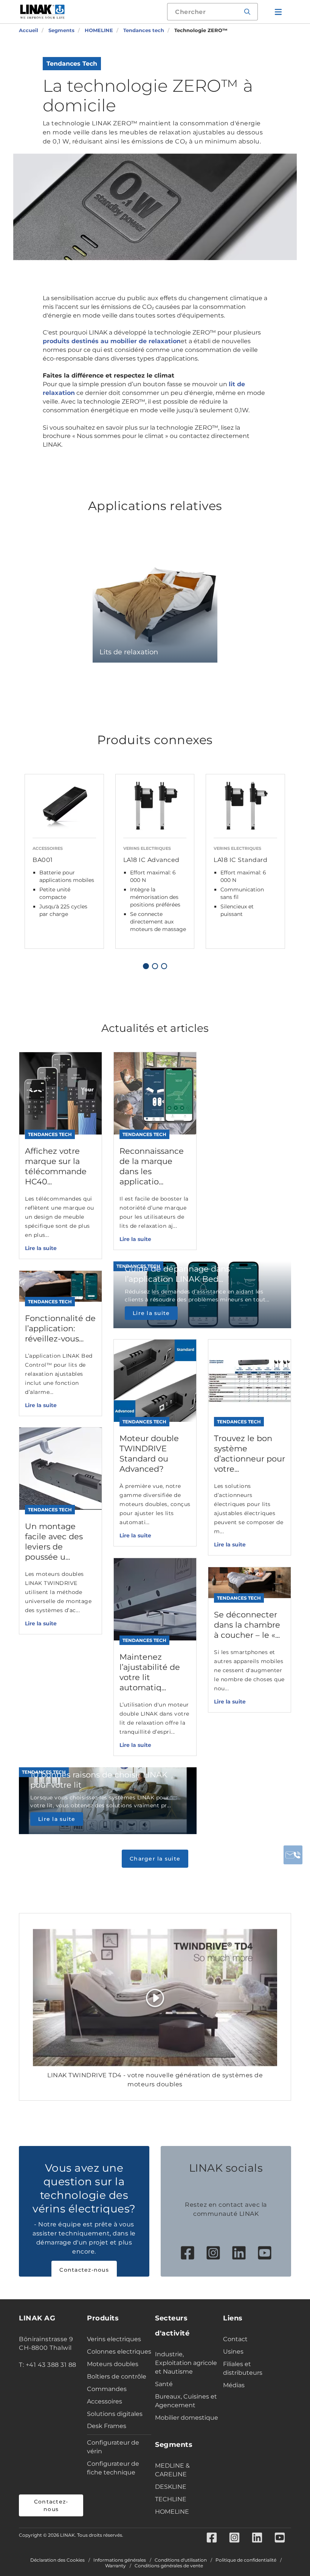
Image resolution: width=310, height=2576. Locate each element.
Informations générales (120, 2560)
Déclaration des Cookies (57, 2560)
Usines (233, 2352)
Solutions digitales (115, 2414)
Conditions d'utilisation (181, 2560)
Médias (234, 2385)
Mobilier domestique (187, 2418)
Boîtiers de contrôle (117, 2376)
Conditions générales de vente (169, 2566)
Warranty (115, 2566)
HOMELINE (172, 2512)
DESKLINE (171, 2487)
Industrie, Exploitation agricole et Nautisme (186, 2363)
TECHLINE (171, 2499)
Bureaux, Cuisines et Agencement (186, 2401)
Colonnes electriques (119, 2352)
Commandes (107, 2389)
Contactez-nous (84, 2270)
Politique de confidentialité (246, 2560)
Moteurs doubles (113, 2364)
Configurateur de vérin (113, 2447)
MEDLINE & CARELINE (172, 2470)
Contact (235, 2339)
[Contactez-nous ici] (293, 1855)
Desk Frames (107, 2426)
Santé (164, 2384)
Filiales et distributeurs (243, 2368)
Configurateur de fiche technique (113, 2468)
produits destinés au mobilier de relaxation (112, 341)
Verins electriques (114, 2339)
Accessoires (105, 2401)
